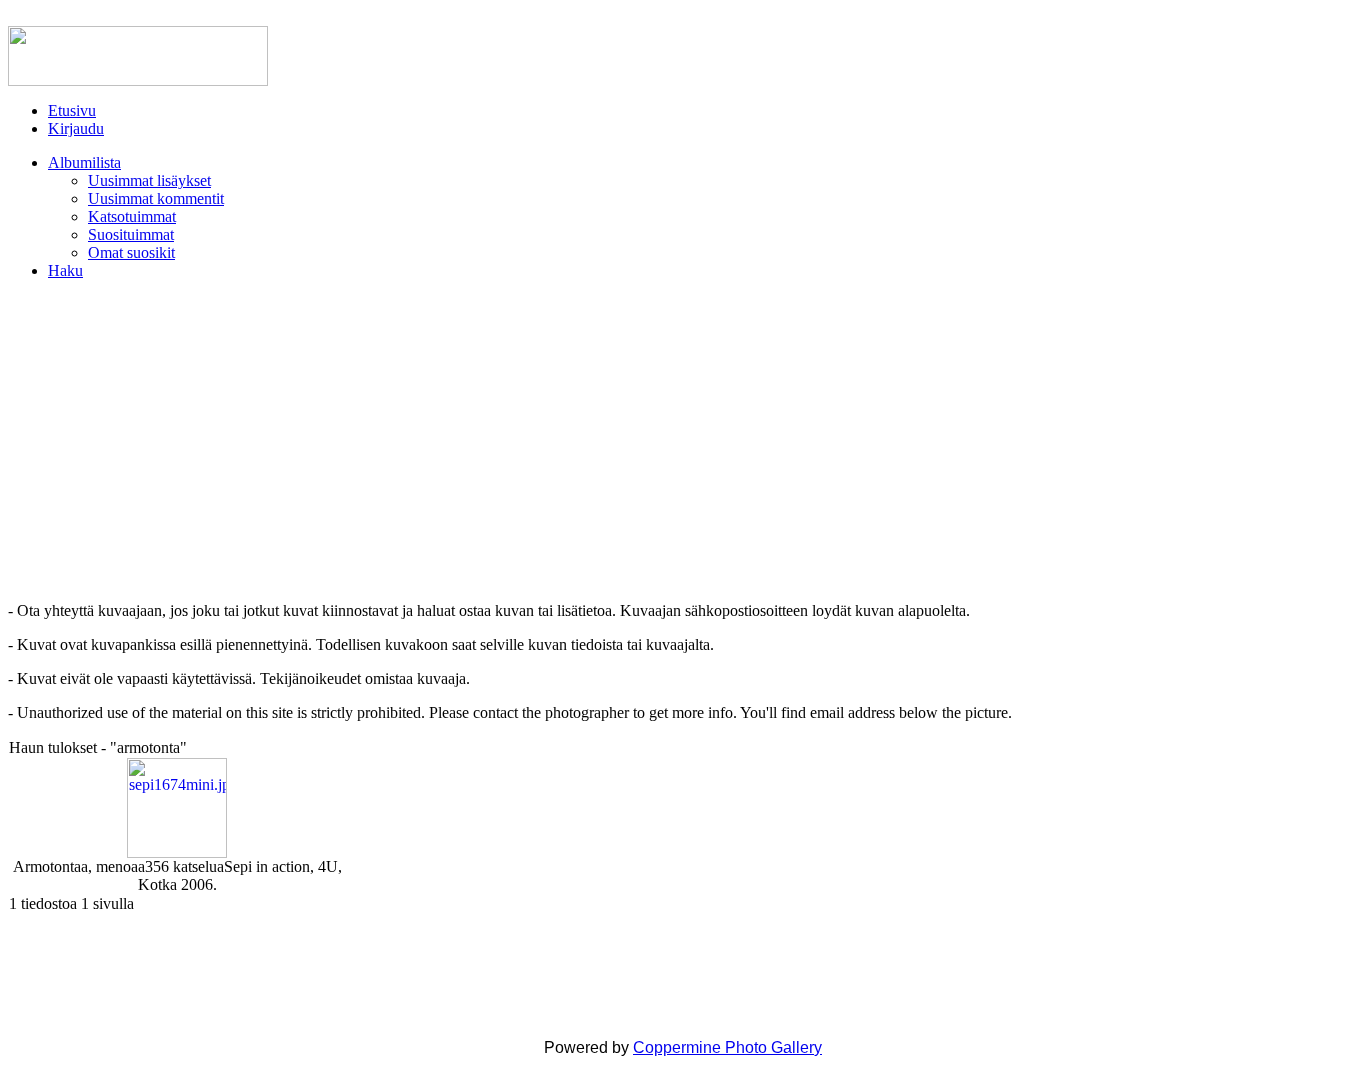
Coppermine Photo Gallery (727, 1047)
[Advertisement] (683, 441)
